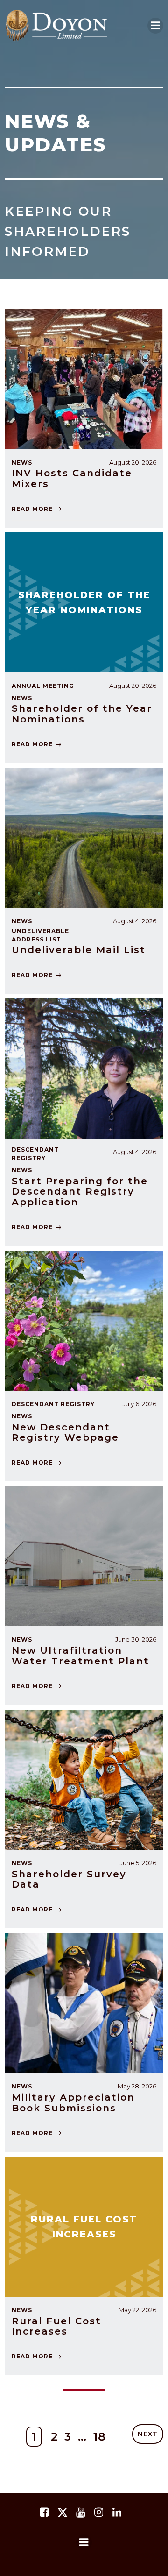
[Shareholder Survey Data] (84, 1779)
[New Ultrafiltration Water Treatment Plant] (84, 1556)
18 (100, 2437)
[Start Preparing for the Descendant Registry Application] (84, 1068)
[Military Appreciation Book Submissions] (84, 2003)
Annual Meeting (43, 686)
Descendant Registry (35, 1154)
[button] (155, 26)
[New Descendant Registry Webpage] (84, 1320)
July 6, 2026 (140, 1404)
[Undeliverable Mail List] (84, 837)
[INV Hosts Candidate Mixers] (84, 379)
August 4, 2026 (135, 921)
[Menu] (84, 2542)
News (22, 921)
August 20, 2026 (133, 686)
